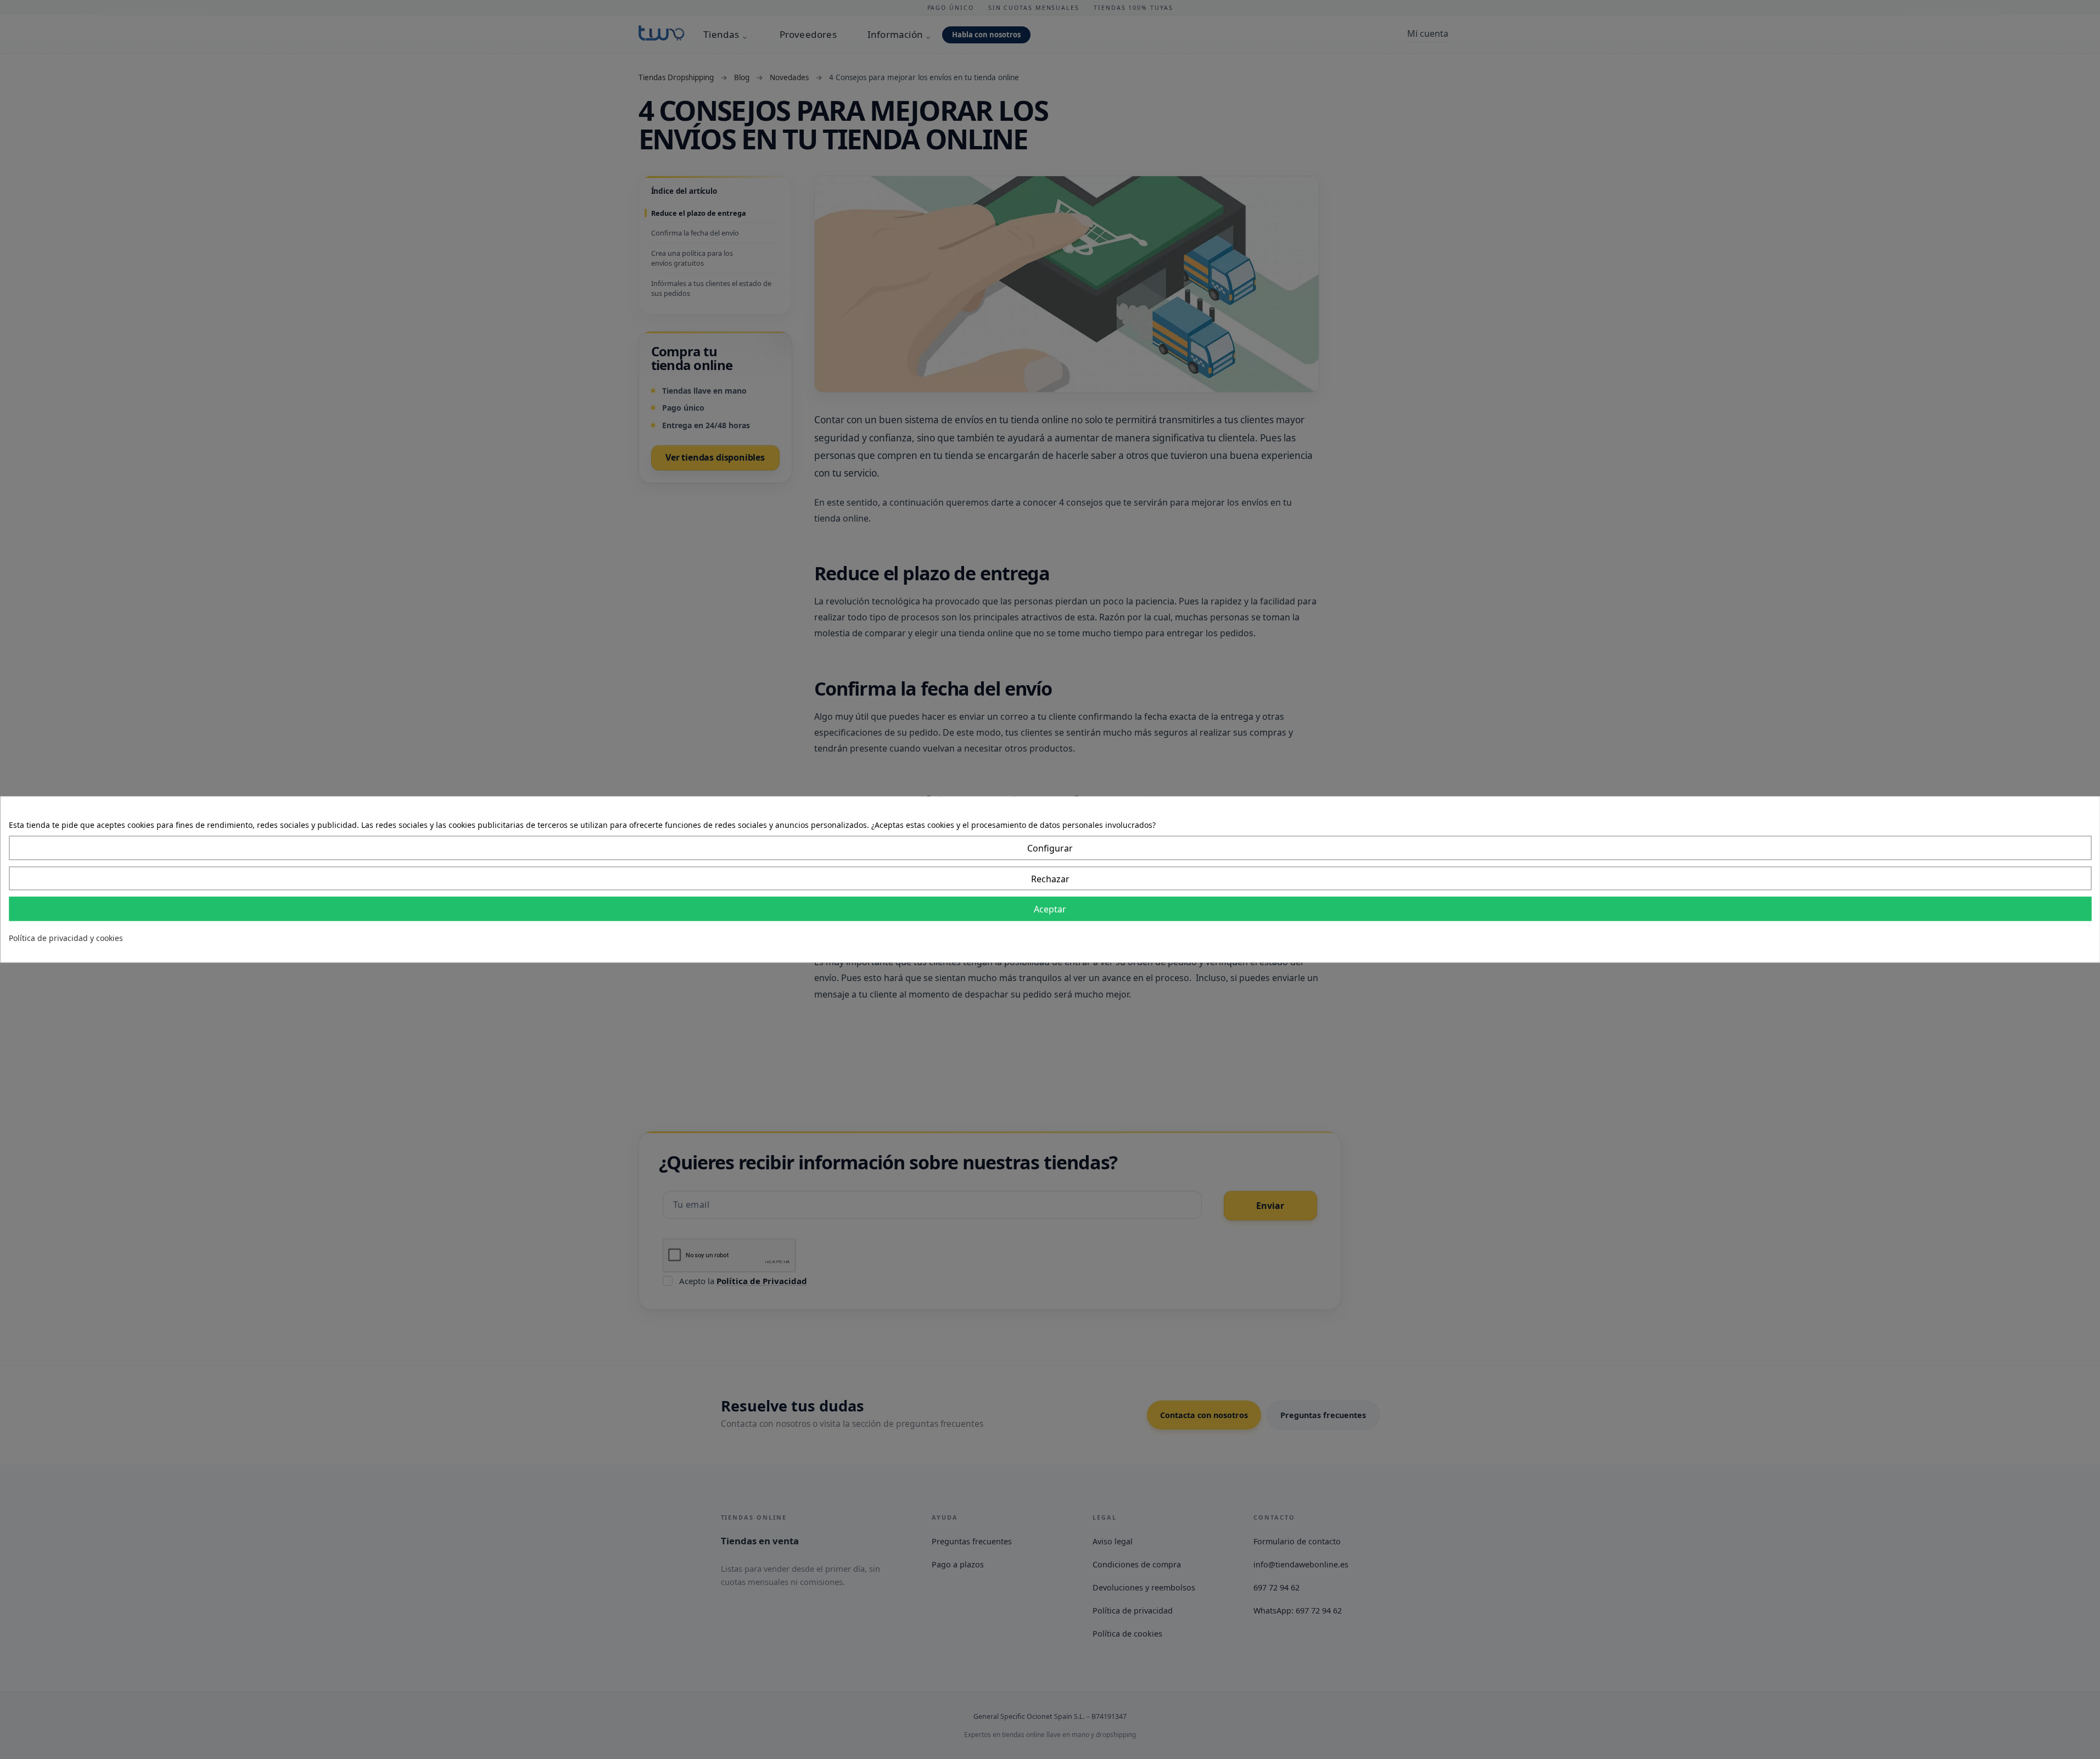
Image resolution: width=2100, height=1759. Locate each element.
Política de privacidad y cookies (66, 939)
